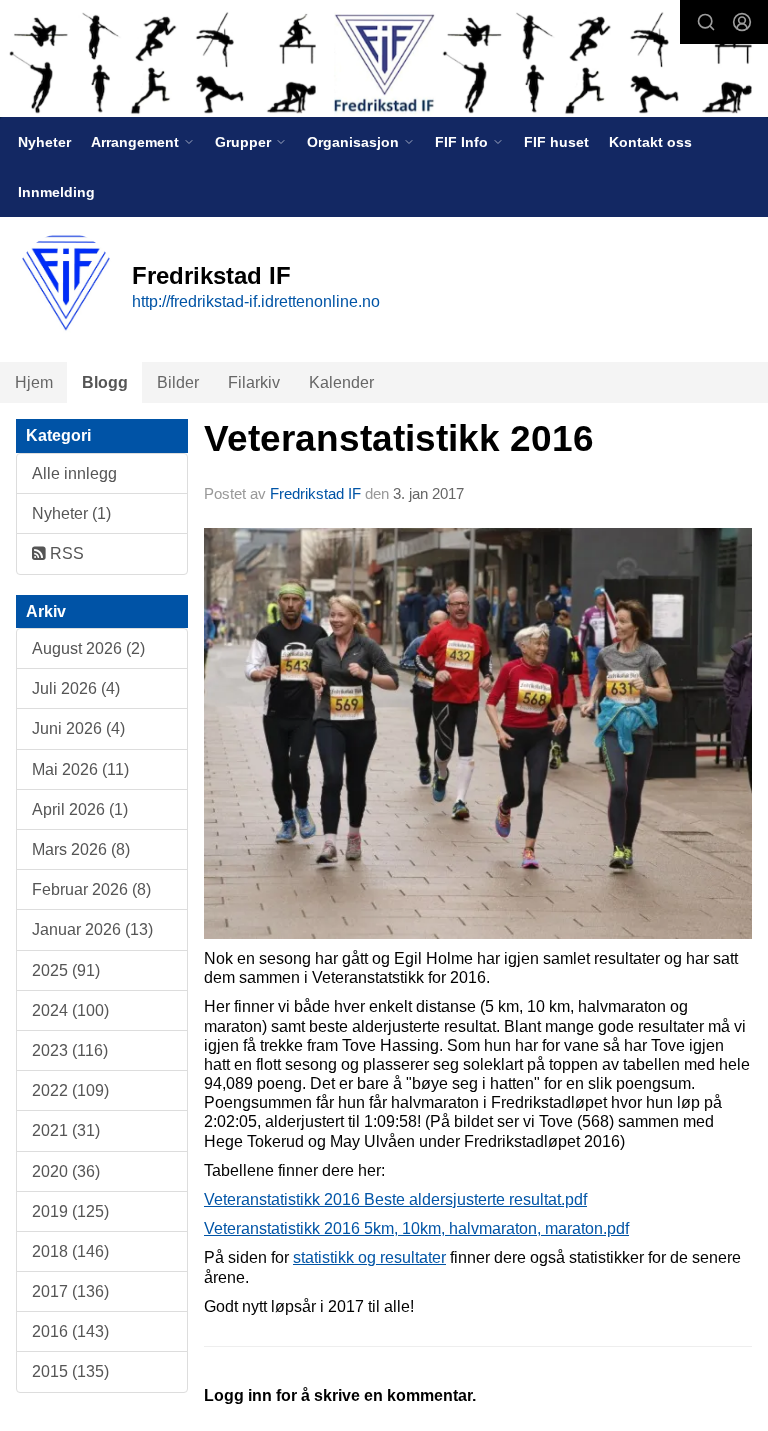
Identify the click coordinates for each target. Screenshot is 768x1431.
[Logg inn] (742, 22)
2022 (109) (70, 1090)
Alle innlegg (74, 473)
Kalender (341, 382)
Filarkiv (254, 382)
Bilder (178, 382)
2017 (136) (70, 1291)
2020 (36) (66, 1171)
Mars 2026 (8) (81, 849)
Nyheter (44, 142)
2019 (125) (70, 1211)
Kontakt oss (650, 142)
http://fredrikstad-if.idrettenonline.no (256, 301)
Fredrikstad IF (315, 493)
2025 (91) (66, 970)
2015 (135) (70, 1371)
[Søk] (706, 22)
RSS (65, 553)
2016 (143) (70, 1331)
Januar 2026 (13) (92, 929)
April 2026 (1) (80, 809)
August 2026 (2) (88, 648)
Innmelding (56, 192)
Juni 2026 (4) (78, 728)
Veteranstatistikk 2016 (399, 438)
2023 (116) (70, 1050)
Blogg (105, 382)
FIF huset (556, 142)
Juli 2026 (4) (76, 688)
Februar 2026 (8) (91, 889)
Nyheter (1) (71, 513)
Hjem (34, 382)
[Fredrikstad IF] (384, 60)
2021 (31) (66, 1130)
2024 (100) (70, 1010)
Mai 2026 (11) (80, 769)
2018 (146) (70, 1251)
